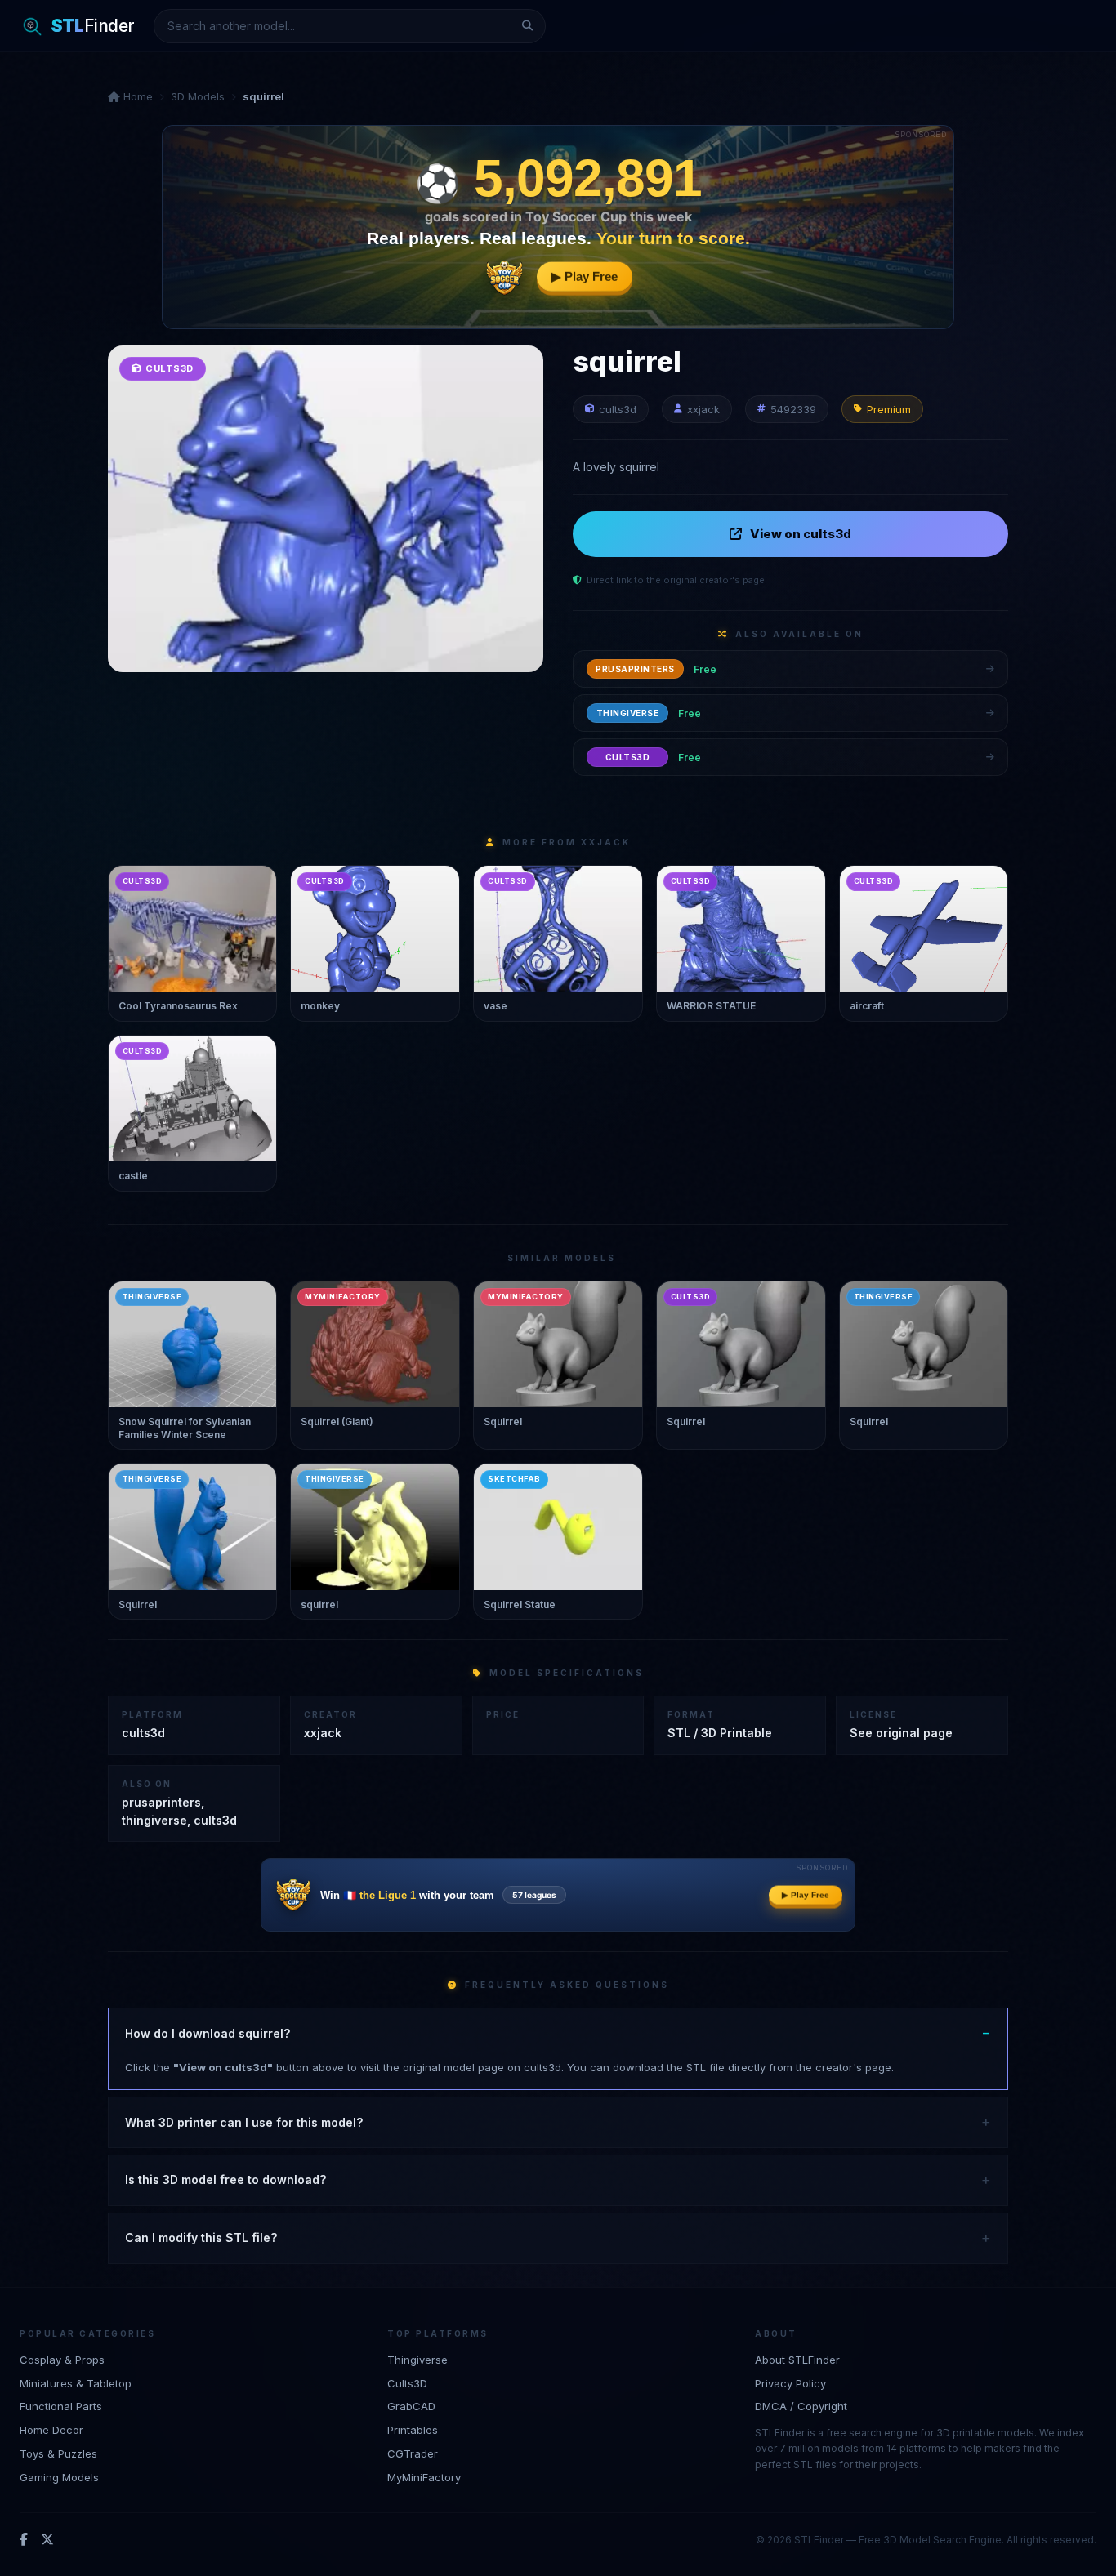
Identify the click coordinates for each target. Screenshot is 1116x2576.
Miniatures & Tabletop (76, 2383)
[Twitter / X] (47, 2540)
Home (136, 96)
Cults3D (407, 2383)
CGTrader (413, 2453)
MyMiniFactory (424, 2477)
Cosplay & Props (62, 2360)
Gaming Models (59, 2477)
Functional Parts (61, 2406)
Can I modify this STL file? (201, 2237)
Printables (413, 2430)
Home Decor (51, 2430)
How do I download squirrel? (208, 2033)
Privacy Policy (790, 2383)
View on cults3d (801, 534)
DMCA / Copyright (801, 2406)
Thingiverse (417, 2360)
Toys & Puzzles (58, 2453)
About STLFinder (797, 2360)
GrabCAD (411, 2406)
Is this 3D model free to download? (225, 2179)
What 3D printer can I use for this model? (244, 2122)
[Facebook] (24, 2540)
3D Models (198, 96)
